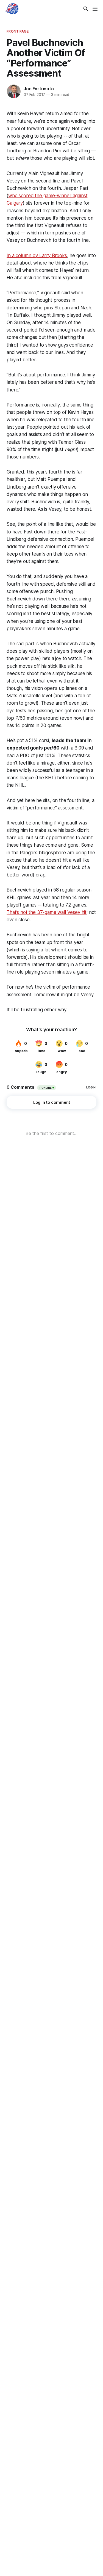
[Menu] (95, 9)
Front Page (18, 31)
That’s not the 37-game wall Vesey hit (47, 912)
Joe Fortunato (39, 89)
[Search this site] (86, 9)
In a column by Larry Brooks (37, 255)
